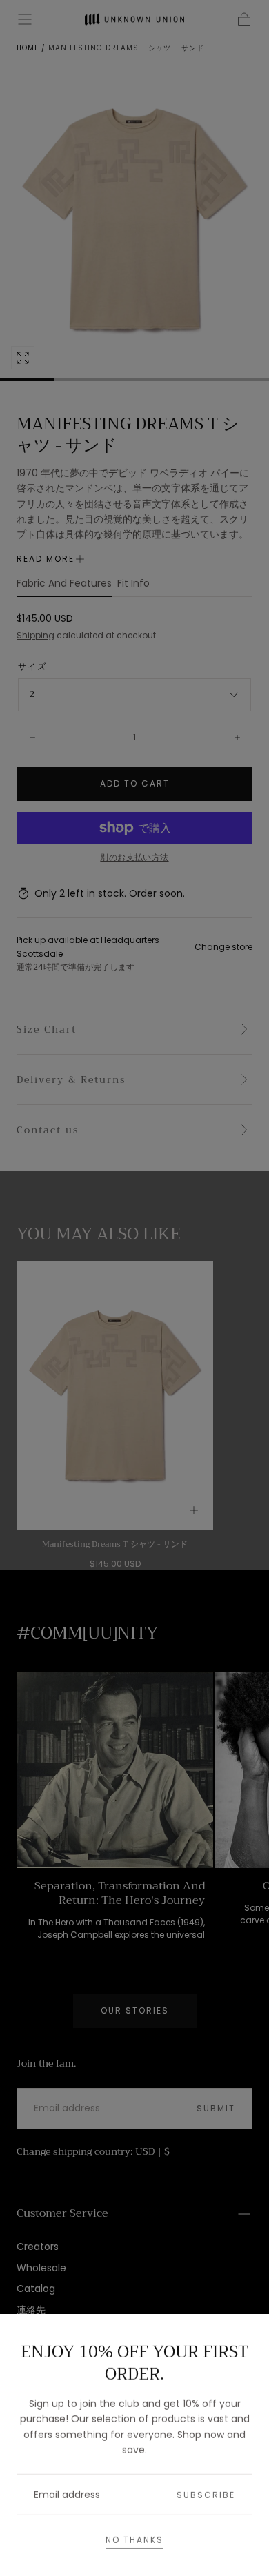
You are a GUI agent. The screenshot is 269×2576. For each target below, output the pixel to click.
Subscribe (206, 2493)
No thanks (134, 2538)
